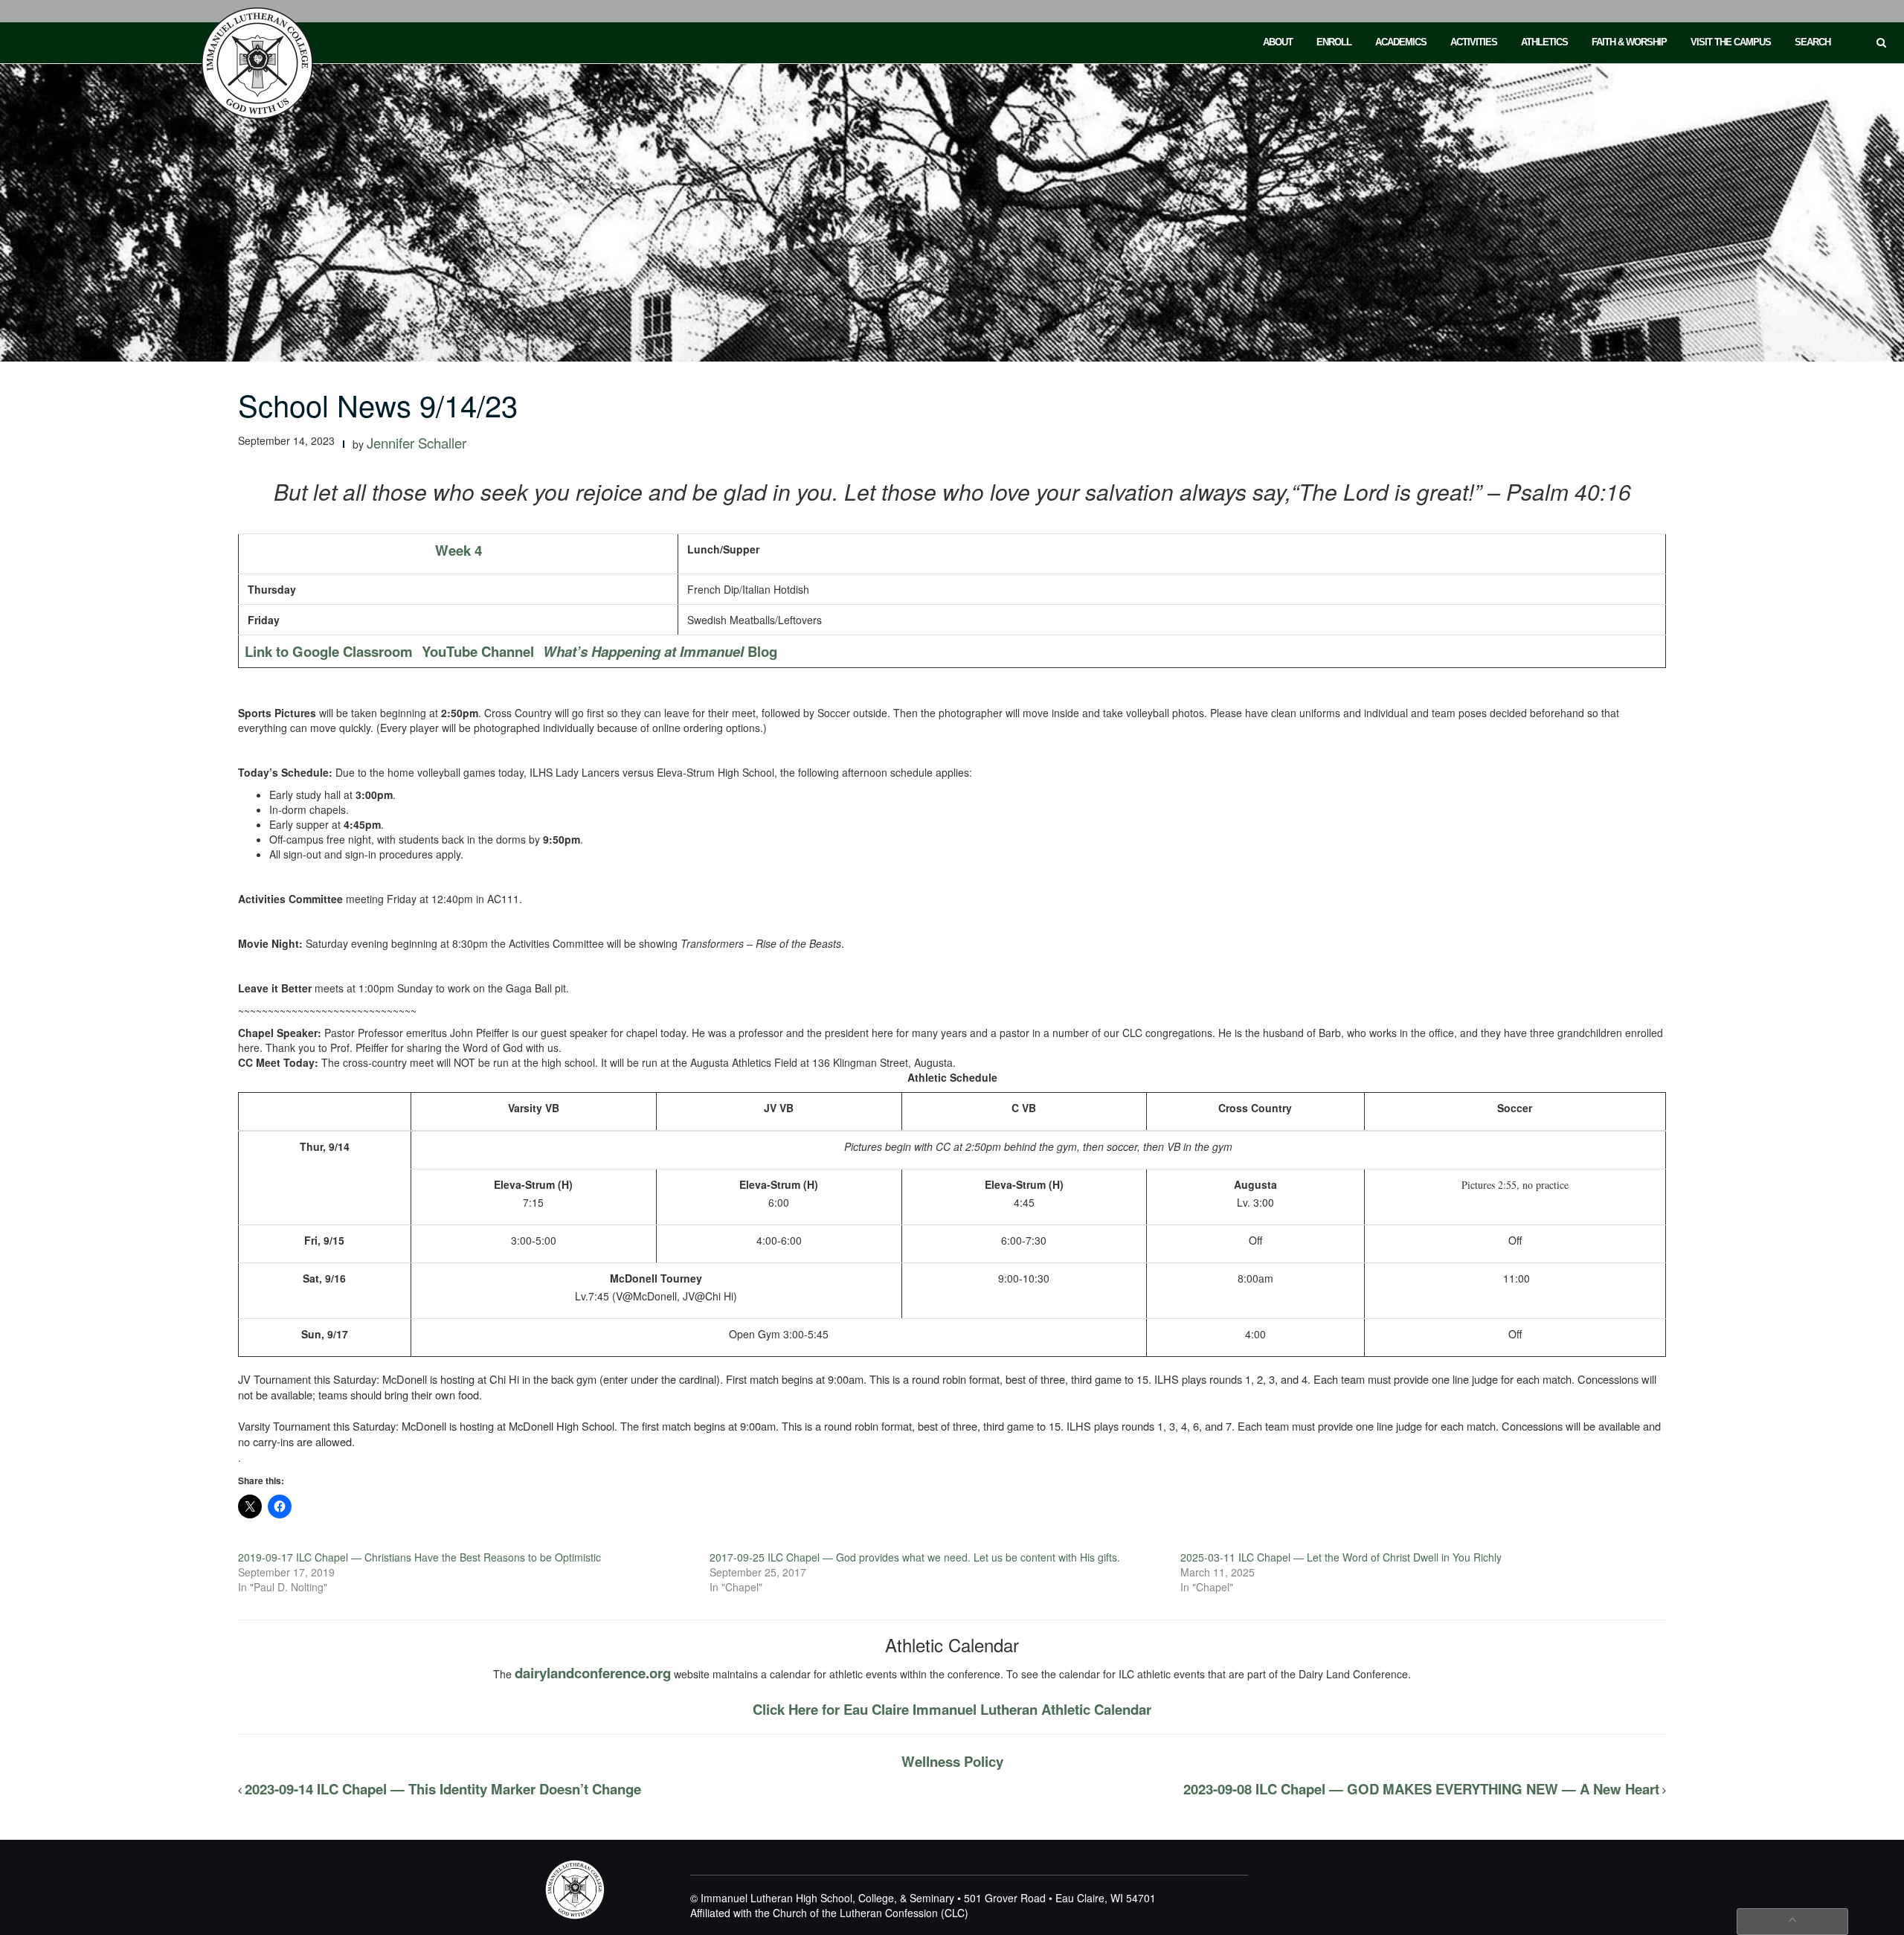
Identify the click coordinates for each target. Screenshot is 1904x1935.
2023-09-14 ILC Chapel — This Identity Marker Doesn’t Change (443, 1789)
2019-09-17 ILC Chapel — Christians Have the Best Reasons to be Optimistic (419, 1557)
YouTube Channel (478, 651)
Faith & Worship (1629, 42)
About (1278, 42)
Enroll (1334, 42)
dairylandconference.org (593, 1673)
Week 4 (459, 550)
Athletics (1544, 42)
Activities (1474, 42)
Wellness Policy (952, 1761)
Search (1813, 42)
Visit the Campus (1731, 42)
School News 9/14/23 (378, 404)
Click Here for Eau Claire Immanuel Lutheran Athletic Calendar (952, 1709)
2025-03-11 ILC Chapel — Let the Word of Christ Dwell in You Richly (1341, 1557)
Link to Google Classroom (329, 651)
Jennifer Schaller (416, 443)
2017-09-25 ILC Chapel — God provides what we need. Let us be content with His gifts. (915, 1557)
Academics (1401, 42)
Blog (660, 651)
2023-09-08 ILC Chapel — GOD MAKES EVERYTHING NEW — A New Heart (1421, 1789)
